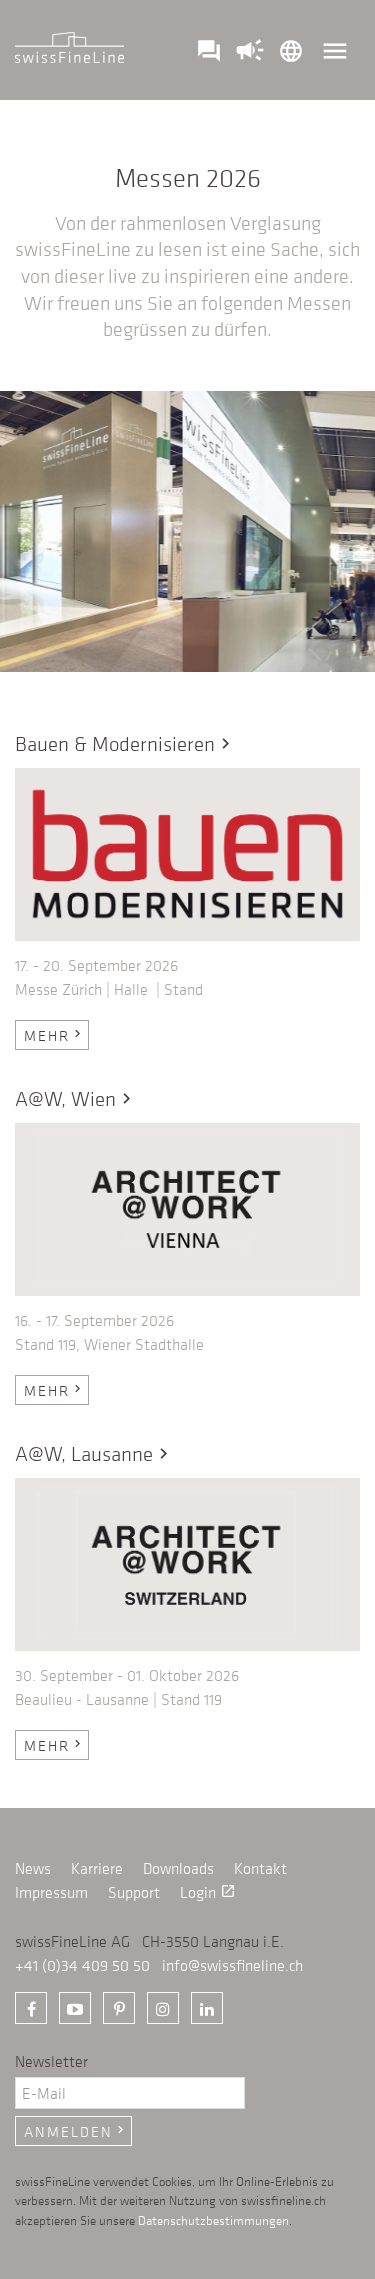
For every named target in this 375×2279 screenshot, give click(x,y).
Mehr (54, 1035)
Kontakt (260, 1868)
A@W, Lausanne (94, 1453)
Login (208, 1892)
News (33, 1868)
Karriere (97, 1868)
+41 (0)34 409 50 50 (82, 1965)
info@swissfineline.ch (232, 1965)
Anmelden (76, 2131)
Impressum (51, 1892)
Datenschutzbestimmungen (213, 2219)
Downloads (178, 1868)
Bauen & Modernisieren (125, 743)
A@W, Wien (76, 1098)
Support (134, 1892)
